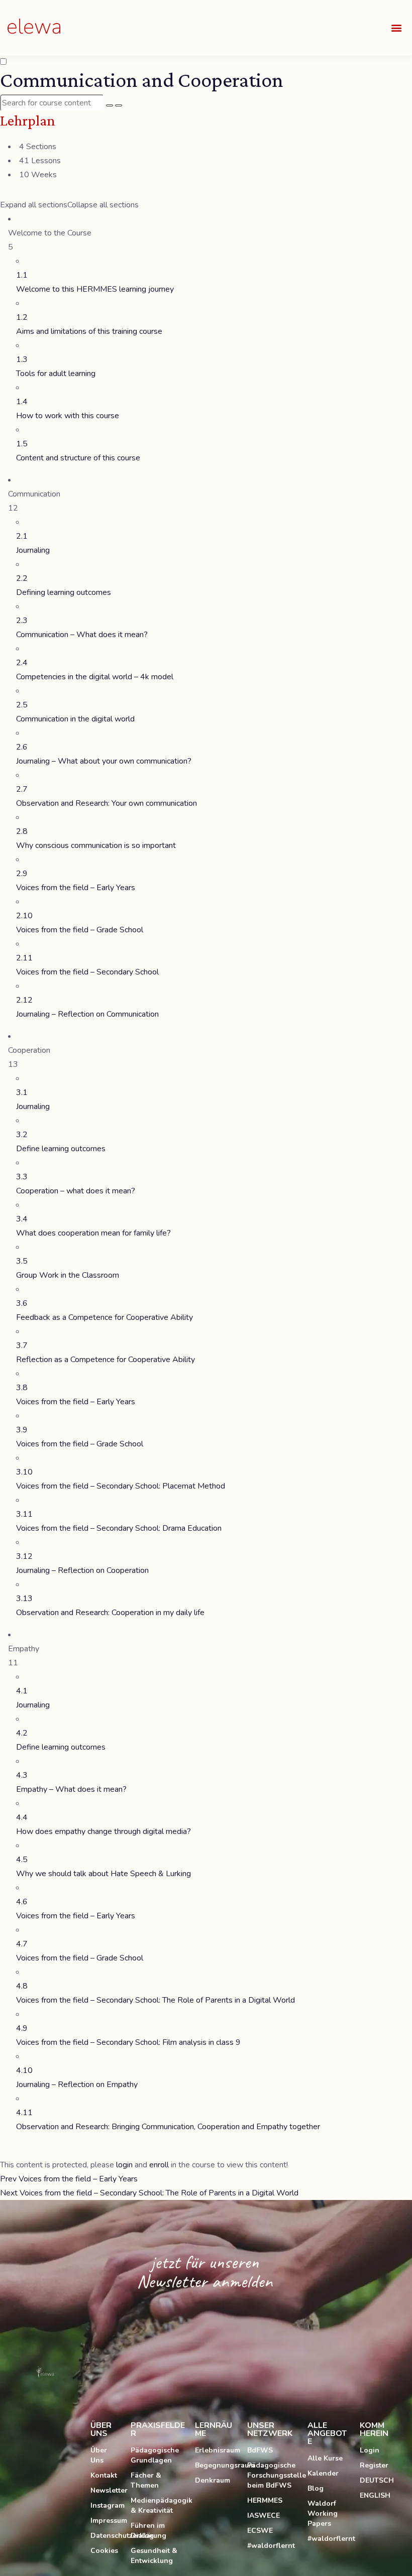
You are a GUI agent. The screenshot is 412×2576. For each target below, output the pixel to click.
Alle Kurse (325, 2458)
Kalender (323, 2473)
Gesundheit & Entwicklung (154, 2556)
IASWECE (264, 2516)
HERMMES (265, 2500)
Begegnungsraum (216, 2465)
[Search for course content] (110, 105)
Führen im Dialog (148, 2531)
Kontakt (104, 2475)
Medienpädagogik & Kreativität (158, 2505)
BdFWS (260, 2450)
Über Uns (99, 2455)
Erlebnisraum (216, 2450)
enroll (159, 2165)
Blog (316, 2488)
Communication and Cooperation (142, 80)
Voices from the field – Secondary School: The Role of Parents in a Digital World (149, 2193)
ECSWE (260, 2531)
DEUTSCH (377, 2480)
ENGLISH (375, 2495)
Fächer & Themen (146, 2480)
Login (370, 2450)
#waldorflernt (271, 2546)
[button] (396, 28)
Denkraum (213, 2480)
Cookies (104, 2551)
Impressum (106, 2521)
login (124, 2165)
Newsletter (106, 2490)
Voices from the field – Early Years (69, 2179)
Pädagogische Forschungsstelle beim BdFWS (272, 2475)
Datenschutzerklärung (106, 2536)
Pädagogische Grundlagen (155, 2455)
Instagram (106, 2505)
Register (374, 2465)
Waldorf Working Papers (323, 2513)
